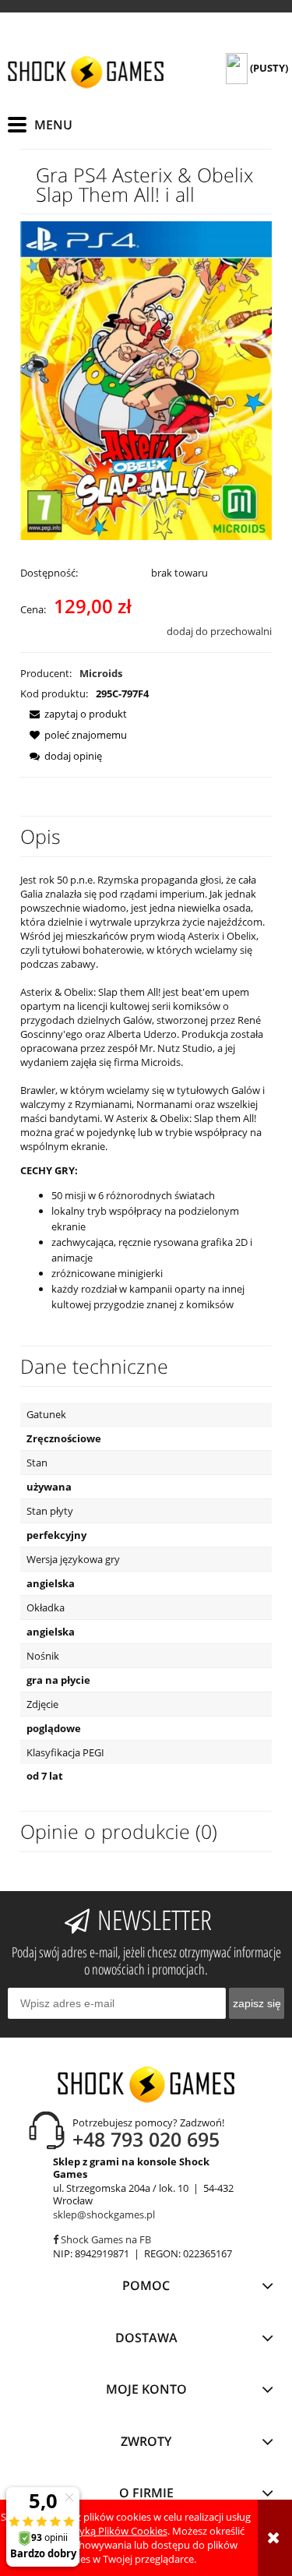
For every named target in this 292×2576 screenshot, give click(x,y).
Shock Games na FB (105, 2239)
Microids (101, 673)
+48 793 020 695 (146, 2139)
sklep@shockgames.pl (104, 2214)
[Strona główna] (86, 72)
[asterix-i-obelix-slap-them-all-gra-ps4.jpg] (146, 379)
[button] (74, 714)
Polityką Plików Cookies (113, 2531)
